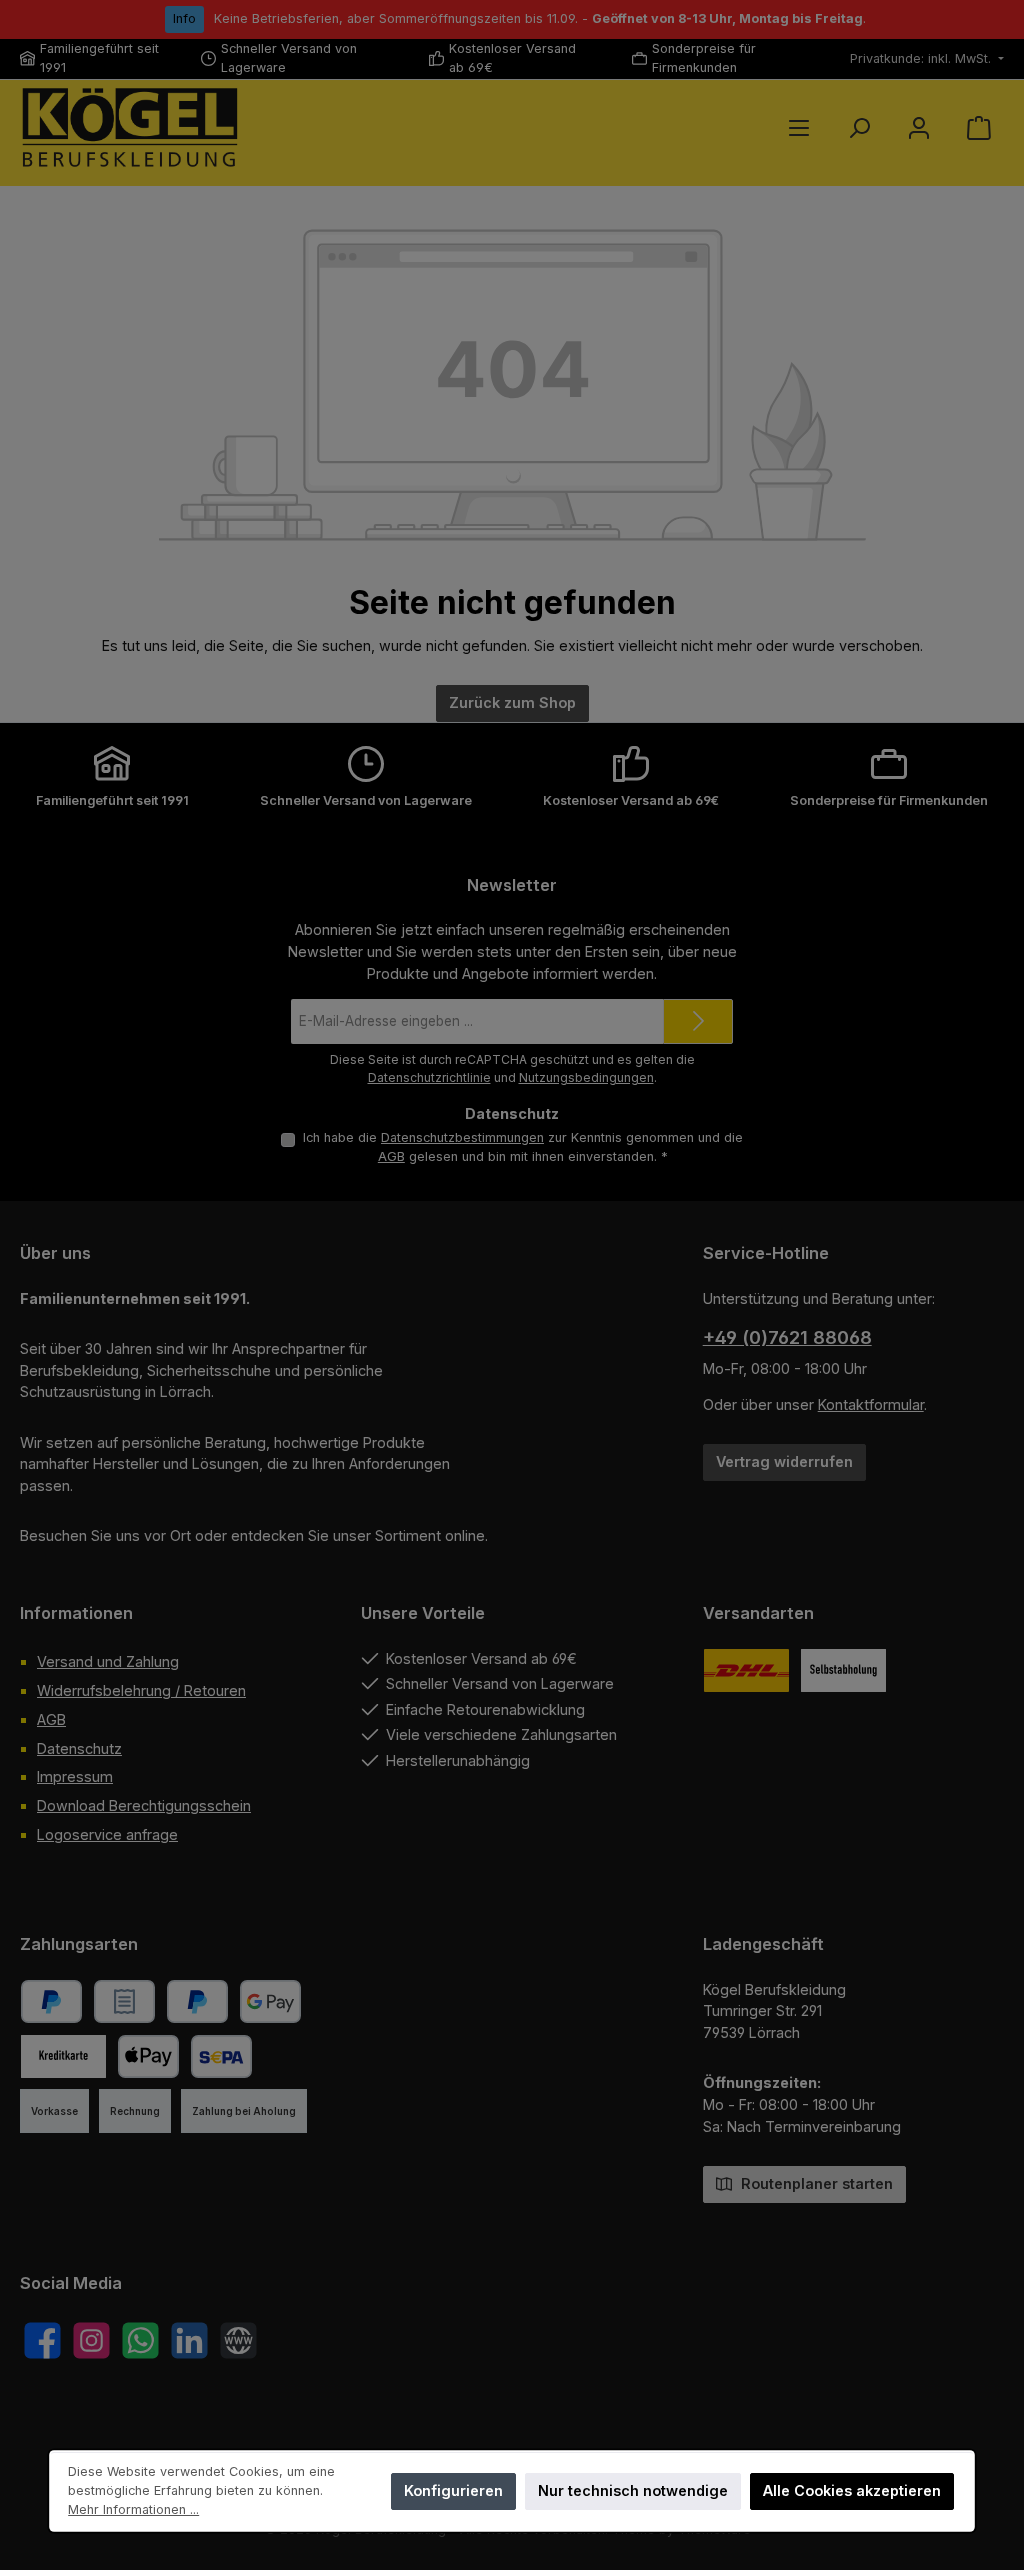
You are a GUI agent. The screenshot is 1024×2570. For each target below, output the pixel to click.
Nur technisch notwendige (633, 2490)
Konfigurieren (453, 2490)
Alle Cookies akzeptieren (853, 2490)
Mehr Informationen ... (133, 2509)
